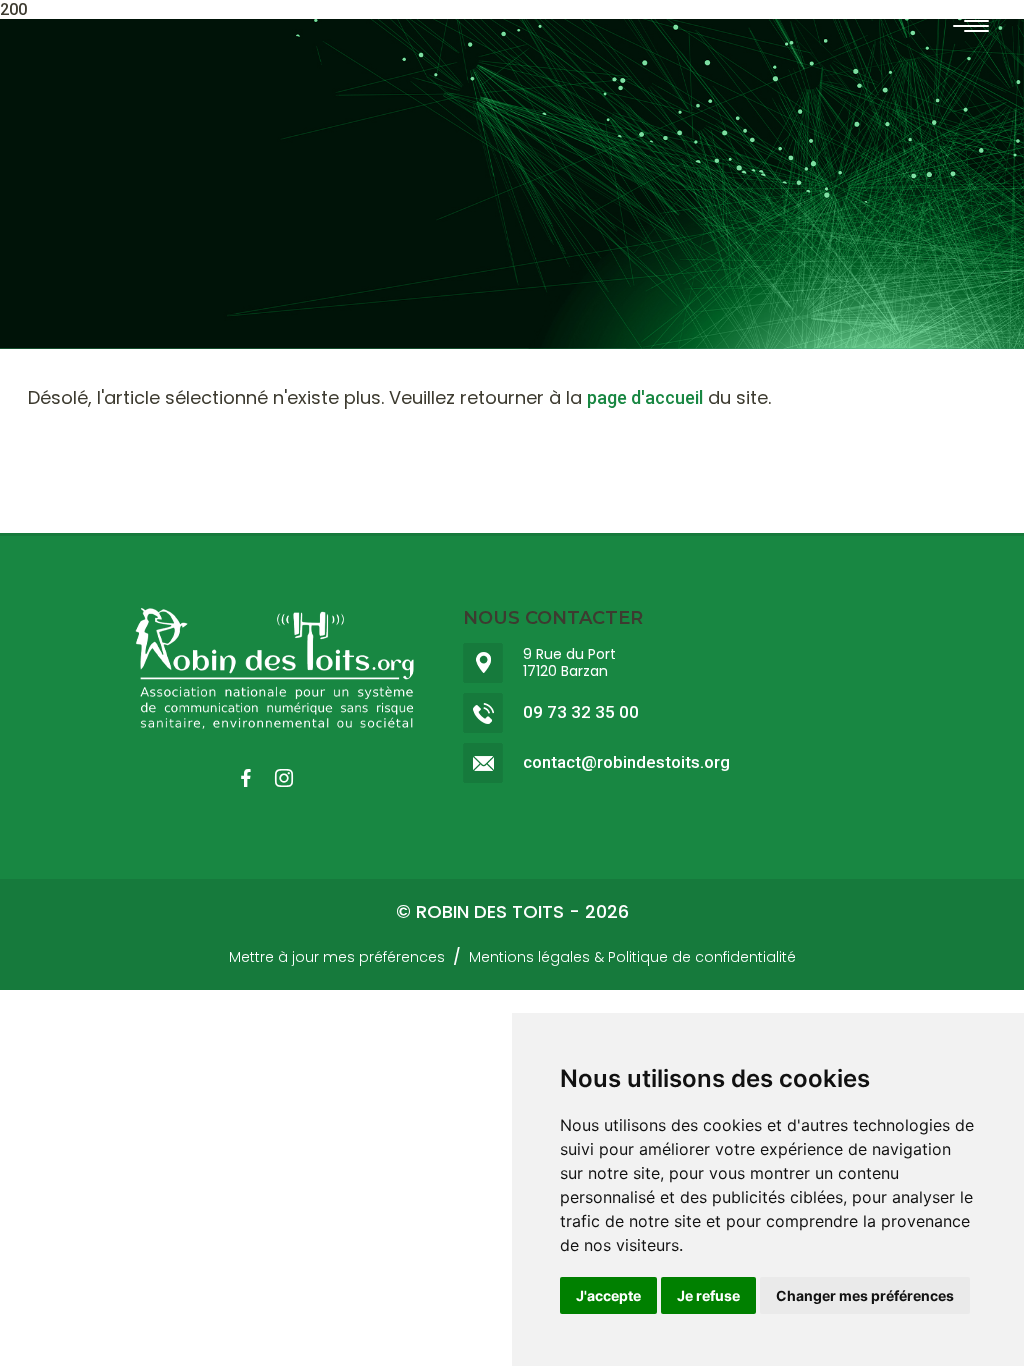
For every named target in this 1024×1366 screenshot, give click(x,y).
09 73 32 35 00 (581, 712)
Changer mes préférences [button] (865, 1295)
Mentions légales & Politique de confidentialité (632, 957)
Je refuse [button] (708, 1295)
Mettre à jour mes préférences (337, 957)
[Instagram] (294, 778)
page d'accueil (645, 397)
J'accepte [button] (608, 1295)
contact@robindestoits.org (626, 762)
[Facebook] (256, 778)
